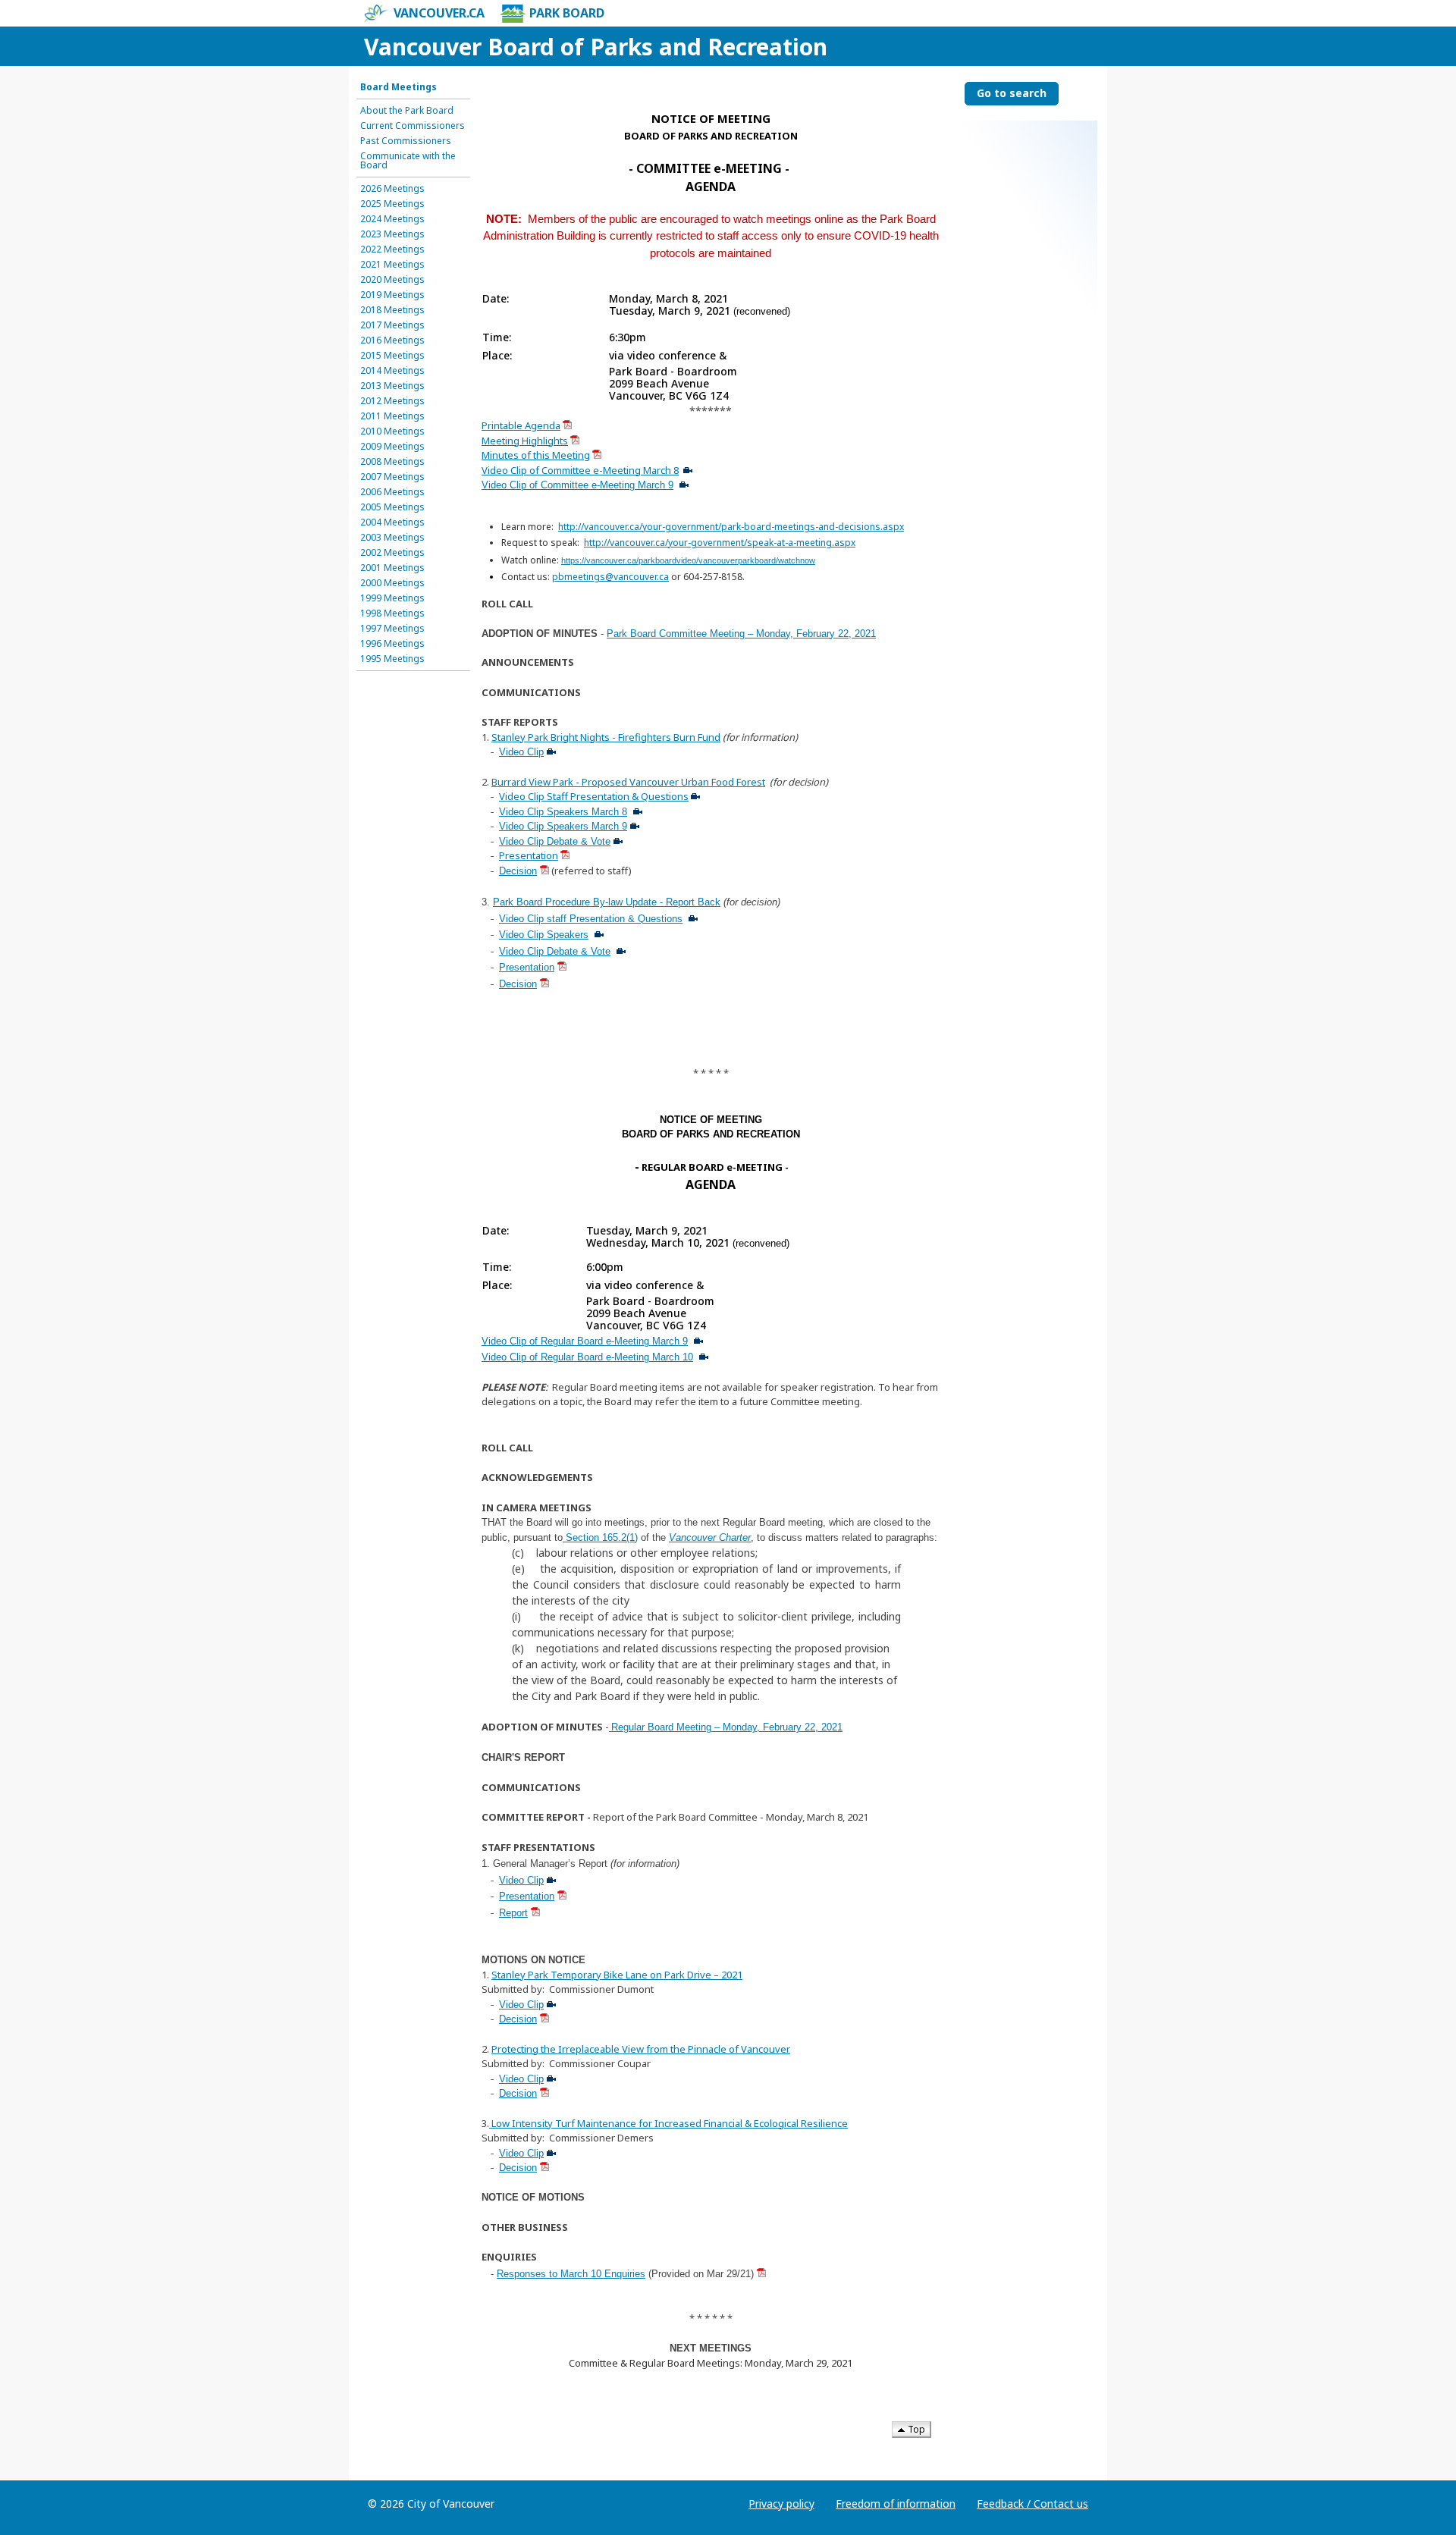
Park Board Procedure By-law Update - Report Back (607, 902)
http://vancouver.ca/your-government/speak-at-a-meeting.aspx (720, 543)
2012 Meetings (392, 401)
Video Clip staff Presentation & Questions (591, 919)
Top (915, 2429)
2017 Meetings (392, 325)
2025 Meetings (392, 204)
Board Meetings (399, 87)
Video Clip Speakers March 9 (563, 826)
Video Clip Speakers (544, 935)
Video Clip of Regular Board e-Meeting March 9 (585, 1341)
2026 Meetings (392, 189)
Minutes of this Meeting (536, 455)
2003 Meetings (392, 538)
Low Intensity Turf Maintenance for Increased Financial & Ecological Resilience (668, 2123)
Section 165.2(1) (600, 1537)
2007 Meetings (392, 477)
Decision (518, 871)
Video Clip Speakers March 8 (563, 812)
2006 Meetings (392, 492)
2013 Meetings (392, 386)
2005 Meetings (392, 507)
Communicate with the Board (408, 161)
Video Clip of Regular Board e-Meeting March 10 (587, 1357)
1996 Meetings (392, 644)
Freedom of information (896, 2504)
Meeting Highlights (525, 441)
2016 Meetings (392, 340)
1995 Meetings (392, 659)
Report (513, 1913)
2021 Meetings (392, 265)
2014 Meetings (392, 371)
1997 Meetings (392, 629)
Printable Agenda (521, 425)
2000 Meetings (392, 583)
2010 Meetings (392, 431)
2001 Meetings (392, 568)
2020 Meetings (392, 280)
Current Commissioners (413, 126)
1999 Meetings (392, 598)
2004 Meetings (392, 522)
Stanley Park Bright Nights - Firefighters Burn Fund (606, 737)
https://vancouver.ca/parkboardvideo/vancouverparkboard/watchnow (688, 560)
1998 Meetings (392, 613)
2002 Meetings (392, 553)
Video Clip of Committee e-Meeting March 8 (580, 470)
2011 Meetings (392, 416)
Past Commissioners (406, 141)
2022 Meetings (392, 249)
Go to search (1012, 93)
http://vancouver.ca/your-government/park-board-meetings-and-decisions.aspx (731, 527)
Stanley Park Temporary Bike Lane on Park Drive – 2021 (617, 1975)
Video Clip (521, 752)
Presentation (529, 855)
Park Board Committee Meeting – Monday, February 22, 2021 (741, 634)
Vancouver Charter (710, 1537)
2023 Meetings (392, 234)
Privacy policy (781, 2504)
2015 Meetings (392, 356)
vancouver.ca (439, 13)
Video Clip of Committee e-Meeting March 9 (577, 485)
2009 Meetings (392, 447)
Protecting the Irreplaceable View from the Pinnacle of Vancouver (641, 2049)
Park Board (567, 13)
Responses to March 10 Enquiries (571, 2274)
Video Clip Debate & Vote (555, 841)
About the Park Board (407, 111)
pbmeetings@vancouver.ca (610, 577)
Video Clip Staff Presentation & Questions (594, 796)
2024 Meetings (392, 219)
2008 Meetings (392, 462)
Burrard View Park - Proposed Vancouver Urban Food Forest (628, 782)
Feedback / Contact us (1032, 2504)
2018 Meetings (392, 310)
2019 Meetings (392, 295)
